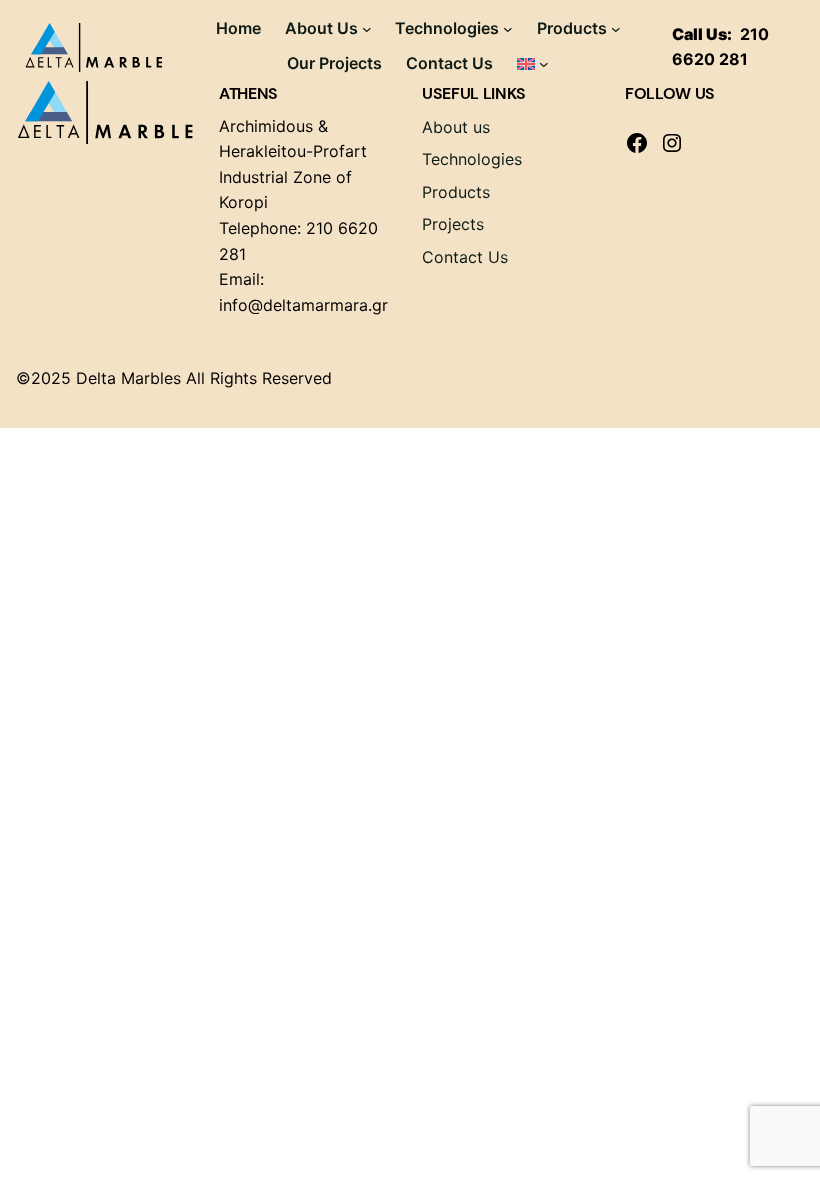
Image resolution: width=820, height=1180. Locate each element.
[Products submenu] (616, 29)
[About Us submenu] (367, 29)
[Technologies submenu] (508, 29)
